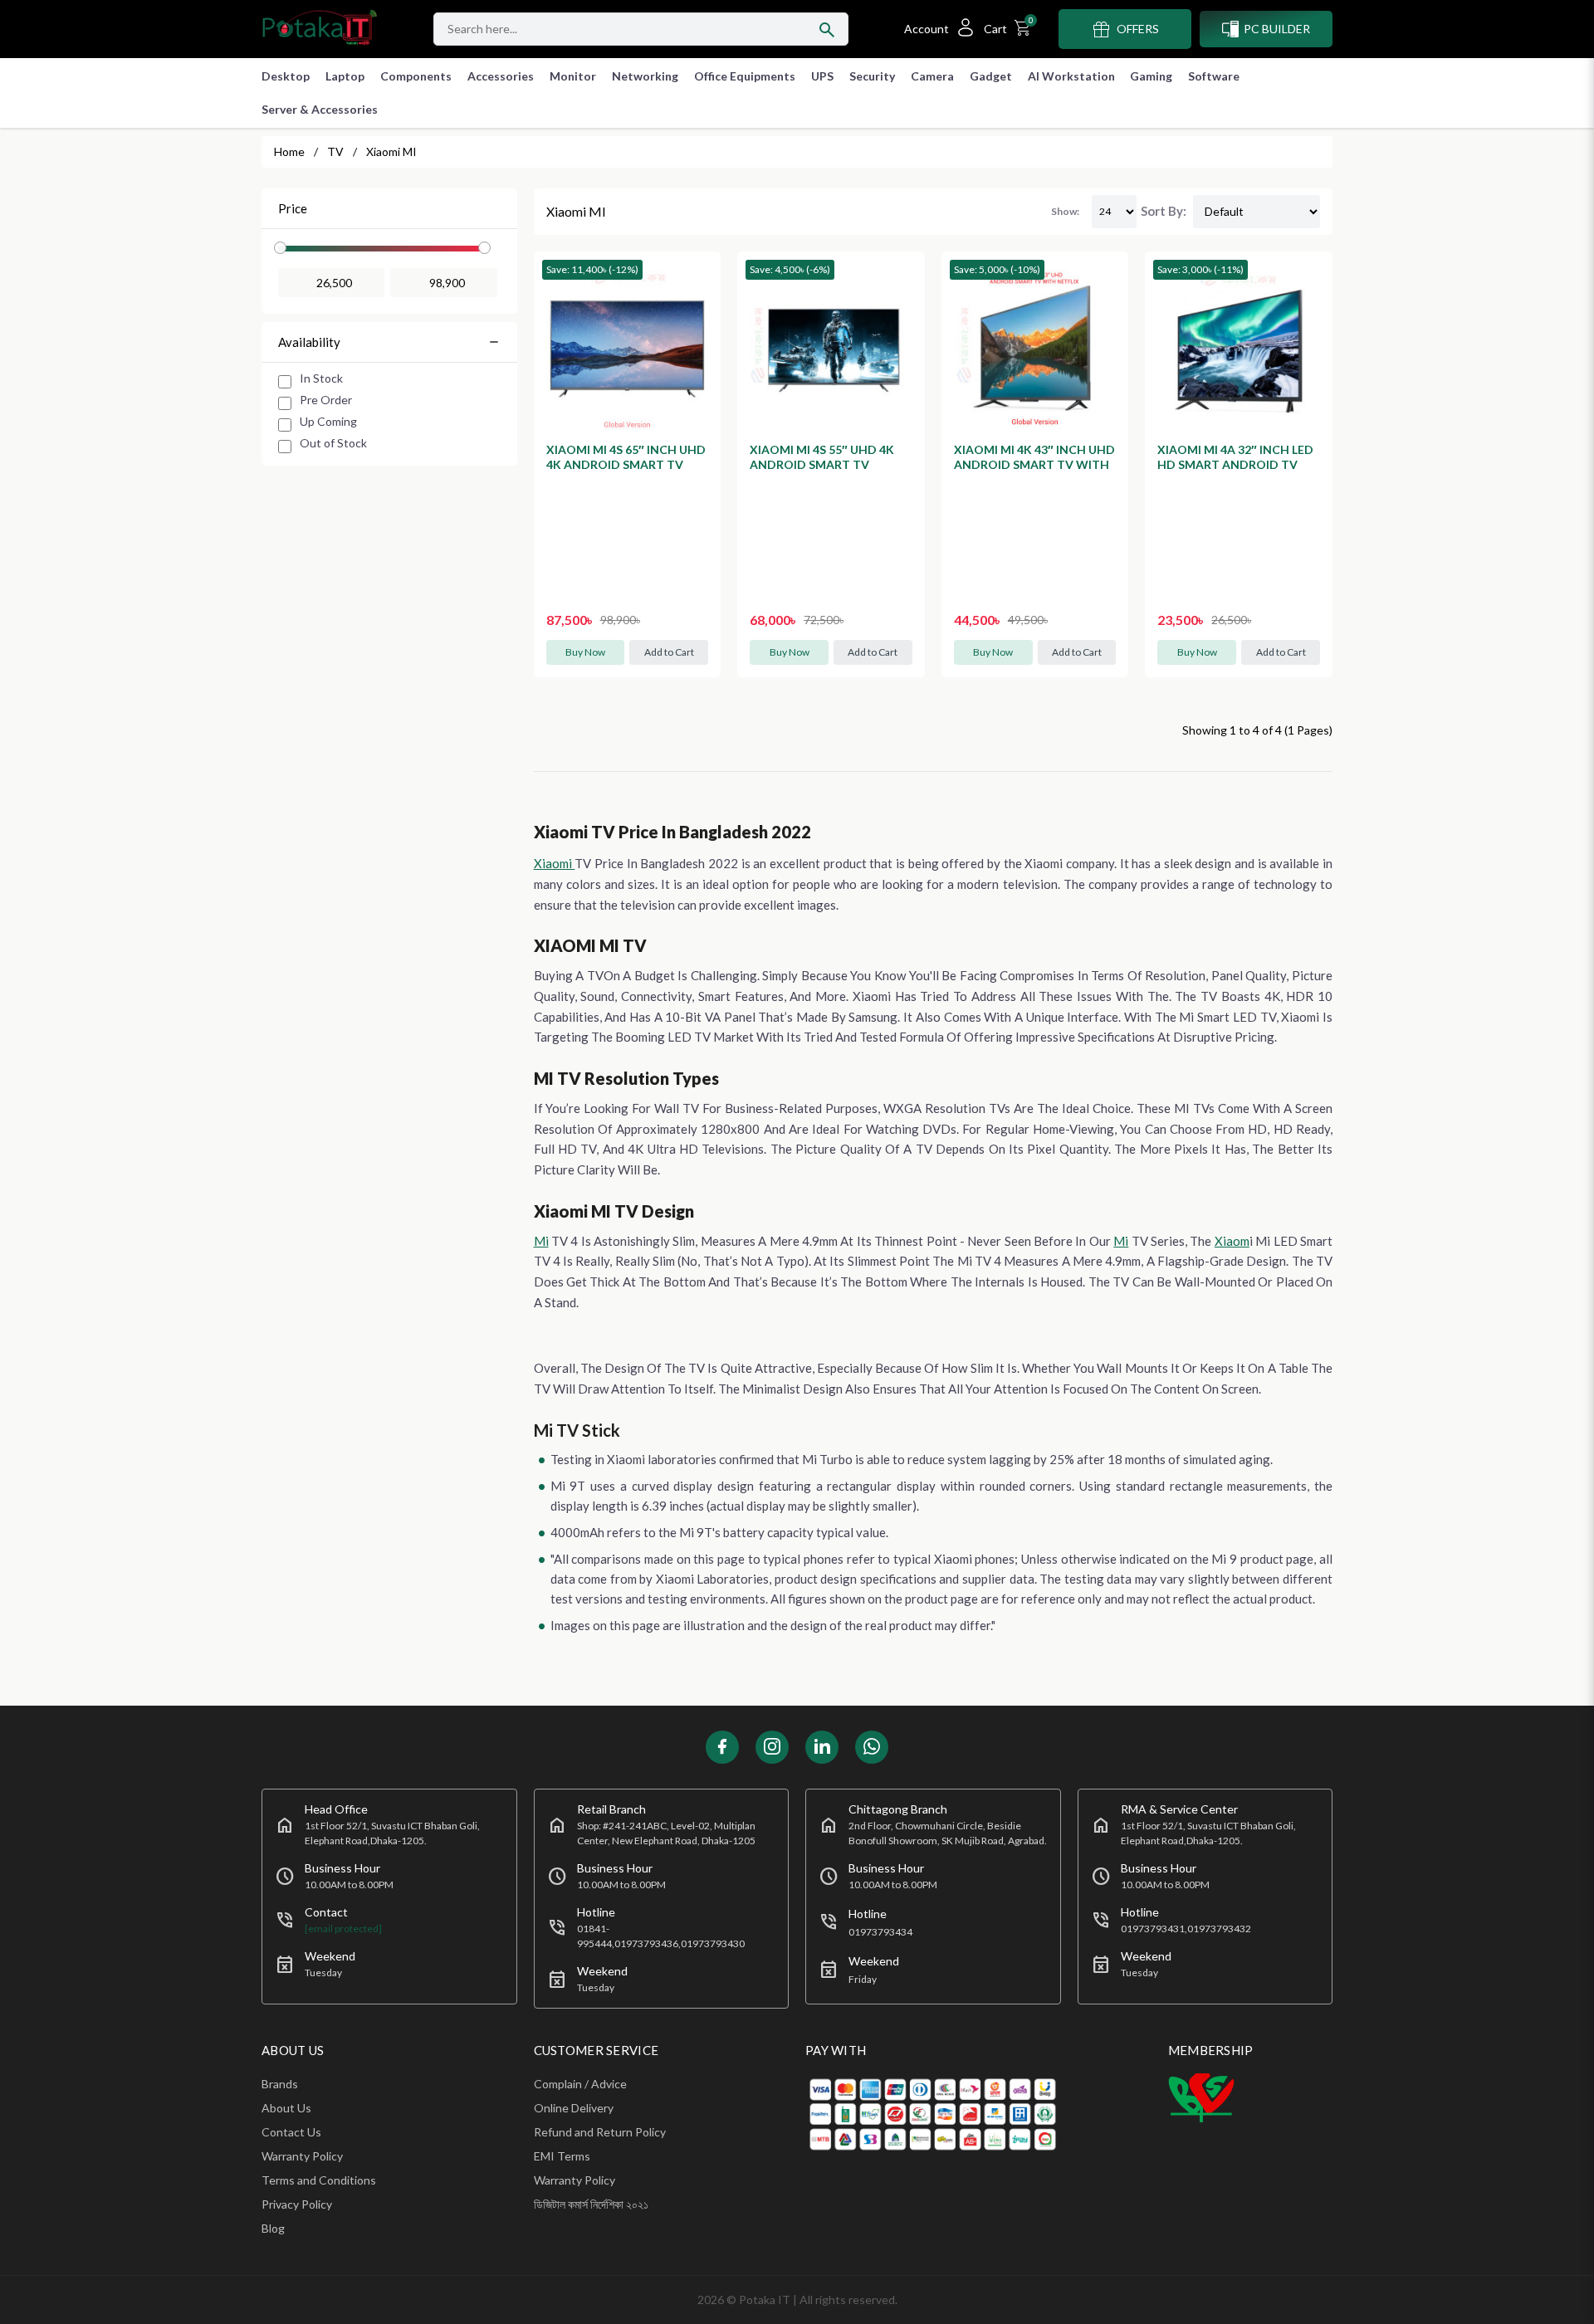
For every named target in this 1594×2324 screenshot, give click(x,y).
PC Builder (1277, 29)
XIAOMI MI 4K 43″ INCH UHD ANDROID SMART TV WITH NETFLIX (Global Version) (1034, 464)
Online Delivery (574, 2108)
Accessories (501, 76)
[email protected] (343, 1929)
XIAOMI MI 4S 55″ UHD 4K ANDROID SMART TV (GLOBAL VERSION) (822, 464)
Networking (645, 76)
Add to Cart (669, 652)
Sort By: (1164, 211)
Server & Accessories (320, 109)
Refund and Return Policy (600, 2132)
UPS (822, 76)
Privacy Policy (297, 2204)
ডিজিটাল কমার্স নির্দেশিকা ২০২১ (591, 2204)
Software (1214, 76)
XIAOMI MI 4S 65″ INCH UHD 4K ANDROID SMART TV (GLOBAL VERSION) (626, 464)
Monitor (573, 76)
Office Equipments (745, 76)
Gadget (991, 76)
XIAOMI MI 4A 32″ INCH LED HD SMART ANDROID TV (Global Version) (1235, 464)
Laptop (345, 76)
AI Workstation (1071, 76)
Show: (1065, 211)
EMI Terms (562, 2156)
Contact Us (291, 2132)
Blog (273, 2228)
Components (416, 76)
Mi (541, 1241)
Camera (932, 76)
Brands (280, 2084)
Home (289, 151)
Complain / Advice (580, 2084)
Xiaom (1232, 1241)
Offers (1138, 29)
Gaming (1151, 76)
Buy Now (585, 652)
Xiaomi (555, 863)
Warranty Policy (302, 2156)
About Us (286, 2108)
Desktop (286, 76)
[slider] (280, 248)
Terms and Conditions (319, 2180)
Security (872, 76)
